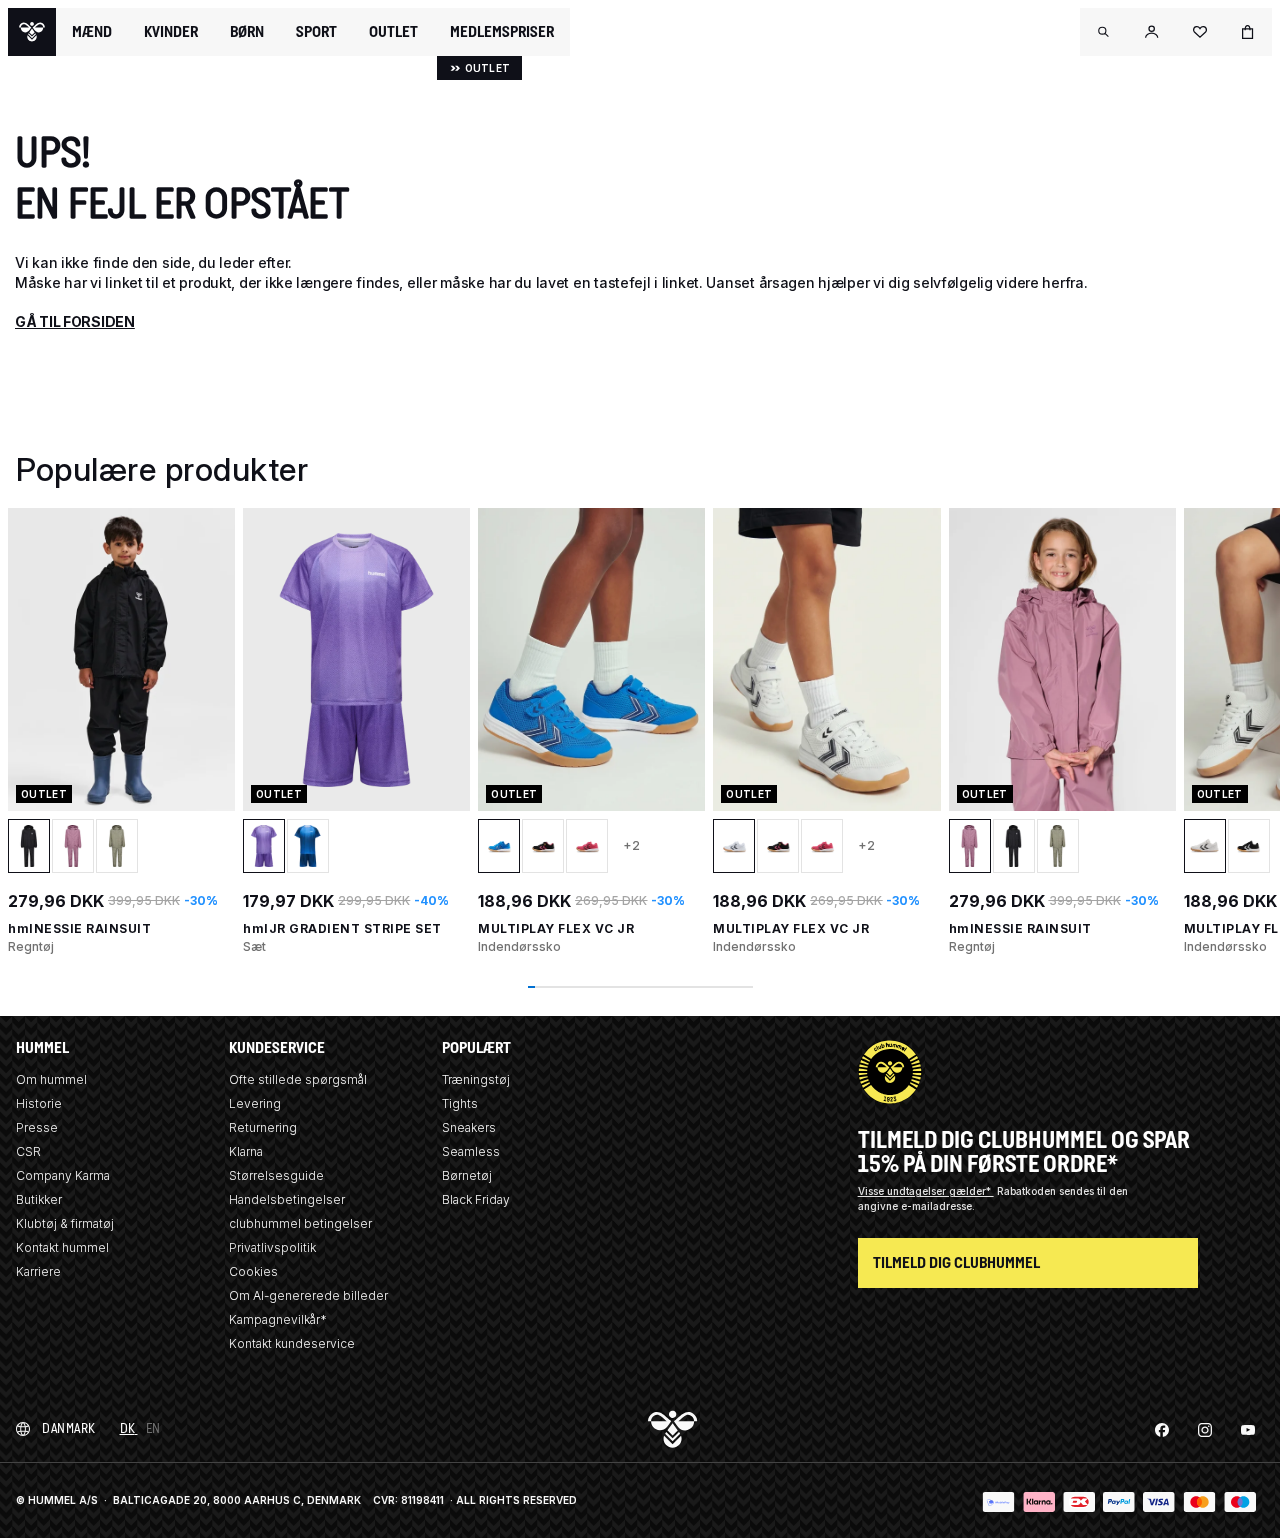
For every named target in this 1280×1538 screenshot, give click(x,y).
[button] (1104, 32)
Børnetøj (467, 1175)
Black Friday (476, 1199)
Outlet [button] (393, 32)
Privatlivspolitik (272, 1247)
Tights (460, 1103)
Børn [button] (247, 32)
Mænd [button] (92, 32)
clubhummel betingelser (300, 1223)
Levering (255, 1103)
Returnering (263, 1127)
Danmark (69, 1428)
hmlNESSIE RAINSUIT (79, 928)
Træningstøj (476, 1079)
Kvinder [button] (171, 32)
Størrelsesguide (276, 1175)
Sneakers (469, 1127)
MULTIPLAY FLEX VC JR (556, 928)
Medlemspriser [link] (502, 31)
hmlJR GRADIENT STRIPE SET (342, 928)
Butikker (39, 1199)
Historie (39, 1103)
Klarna (246, 1151)
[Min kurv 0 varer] (1248, 32)
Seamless (471, 1151)
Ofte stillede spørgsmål (298, 1079)
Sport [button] (316, 32)
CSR (28, 1151)
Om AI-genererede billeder (308, 1295)
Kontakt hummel (62, 1247)
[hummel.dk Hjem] (32, 32)
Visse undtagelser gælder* (926, 1191)
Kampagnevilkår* (278, 1319)
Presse (37, 1127)
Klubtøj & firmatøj (65, 1223)
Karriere (38, 1271)
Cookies (253, 1271)
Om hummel (51, 1079)
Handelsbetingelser (287, 1199)
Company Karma (63, 1175)
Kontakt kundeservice (292, 1343)
